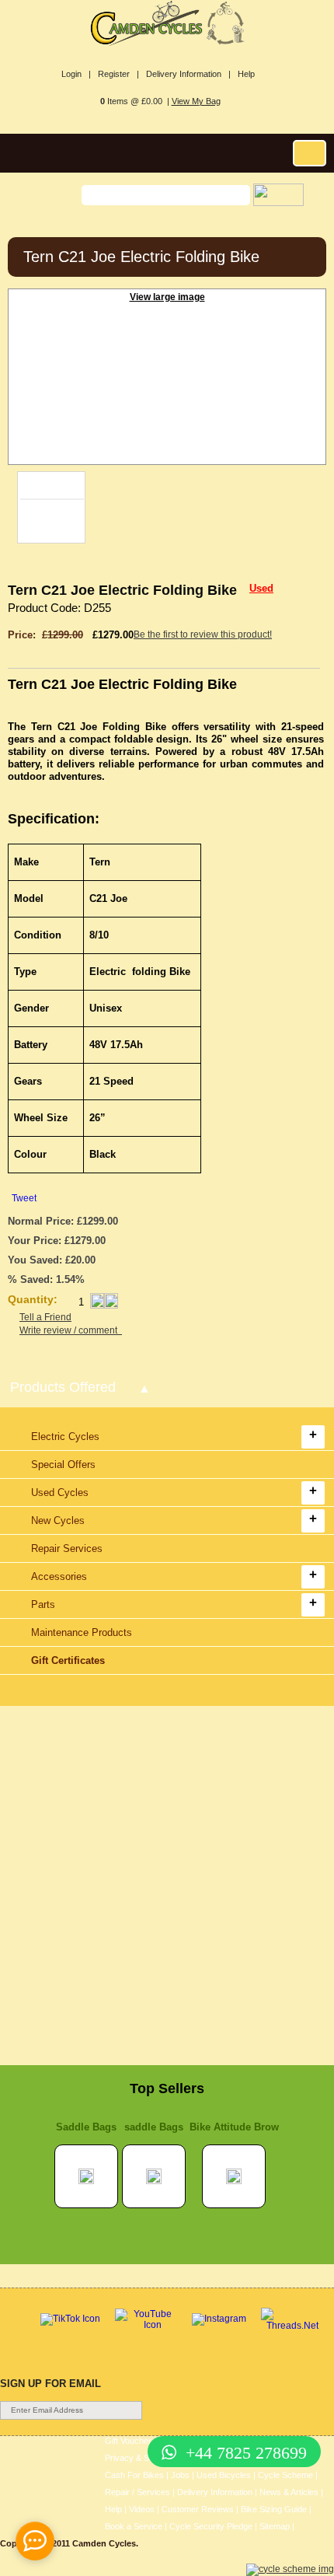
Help (246, 74)
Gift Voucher (128, 2441)
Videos (142, 2509)
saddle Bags (154, 2127)
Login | (76, 74)
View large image (167, 297)
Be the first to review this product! (203, 634)
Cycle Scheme (285, 2475)
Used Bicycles (224, 2475)
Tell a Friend (45, 1317)
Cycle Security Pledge (211, 2526)
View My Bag (196, 101)
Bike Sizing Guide (274, 2509)
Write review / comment (71, 1330)
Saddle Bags (86, 2127)
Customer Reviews (198, 2509)
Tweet (24, 1198)
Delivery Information (215, 2492)
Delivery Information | (188, 74)
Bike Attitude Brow (234, 2127)
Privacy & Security (140, 2458)
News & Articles (289, 2492)
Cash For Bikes (134, 2475)
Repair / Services (137, 2492)
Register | (118, 74)
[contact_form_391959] (35, 2541)
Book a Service (134, 2526)
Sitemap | (277, 2526)
